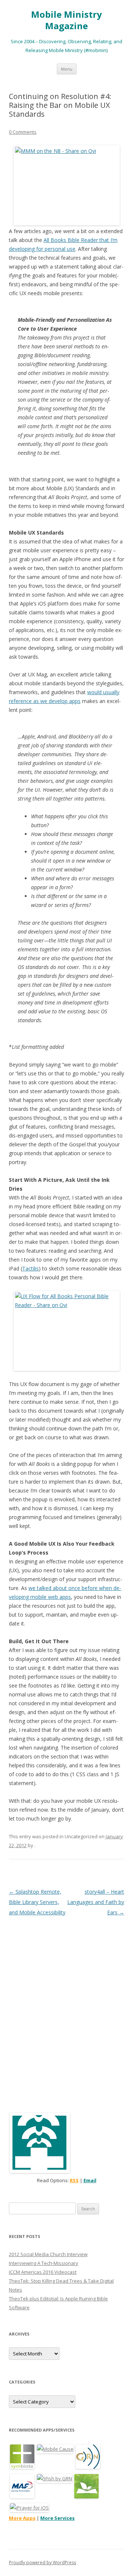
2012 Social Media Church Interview (48, 2254)
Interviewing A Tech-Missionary (44, 2263)
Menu (67, 69)
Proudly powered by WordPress (42, 2563)
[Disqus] (66, 2010)
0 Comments (23, 132)
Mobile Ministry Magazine (66, 20)
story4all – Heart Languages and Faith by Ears (96, 1902)
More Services (57, 2518)
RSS (74, 2180)
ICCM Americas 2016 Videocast (43, 2272)
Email (90, 2180)
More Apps (22, 2518)
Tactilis (30, 1268)
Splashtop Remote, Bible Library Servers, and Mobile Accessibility (37, 1902)
